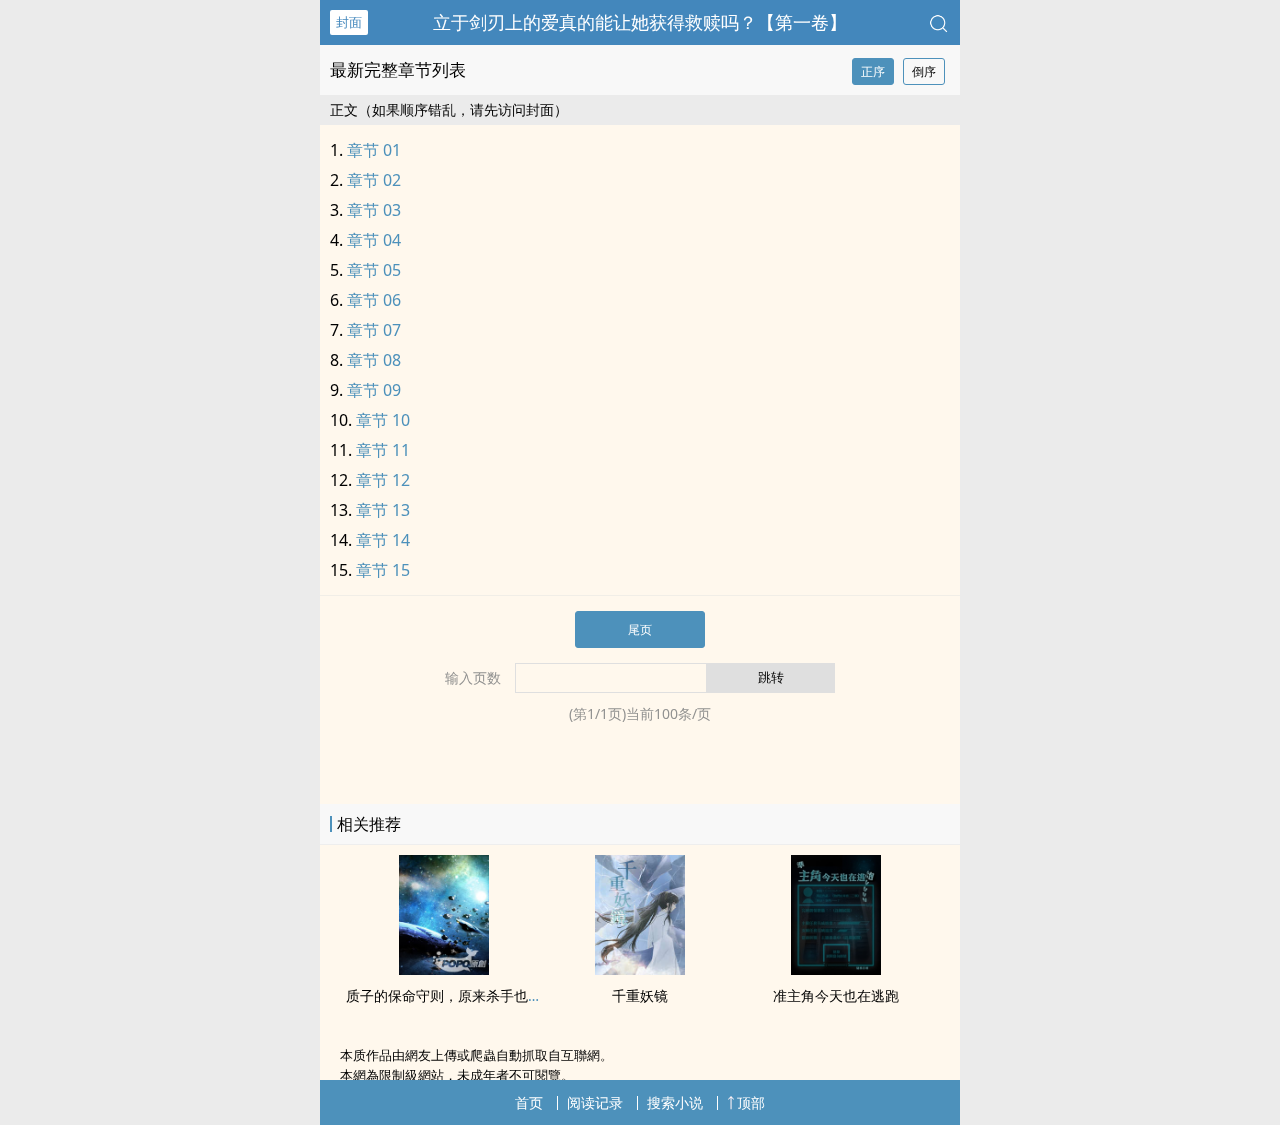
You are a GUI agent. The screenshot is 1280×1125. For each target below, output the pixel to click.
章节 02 (374, 180)
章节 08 (374, 360)
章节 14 (383, 540)
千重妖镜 (640, 995)
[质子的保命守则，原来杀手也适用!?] (444, 969)
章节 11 (383, 450)
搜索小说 (675, 1102)
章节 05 (374, 270)
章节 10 (383, 420)
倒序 (924, 71)
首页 (529, 1102)
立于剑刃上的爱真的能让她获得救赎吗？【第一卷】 (640, 22)
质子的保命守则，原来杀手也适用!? (456, 995)
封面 (349, 22)
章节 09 (374, 390)
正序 (873, 71)
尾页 (640, 629)
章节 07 (374, 330)
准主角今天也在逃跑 (836, 995)
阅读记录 (595, 1102)
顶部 (751, 1102)
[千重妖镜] (640, 969)
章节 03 (374, 210)
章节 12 (383, 480)
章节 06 (374, 300)
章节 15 (383, 570)
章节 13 (383, 510)
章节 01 (374, 150)
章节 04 (374, 240)
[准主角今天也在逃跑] (836, 969)
